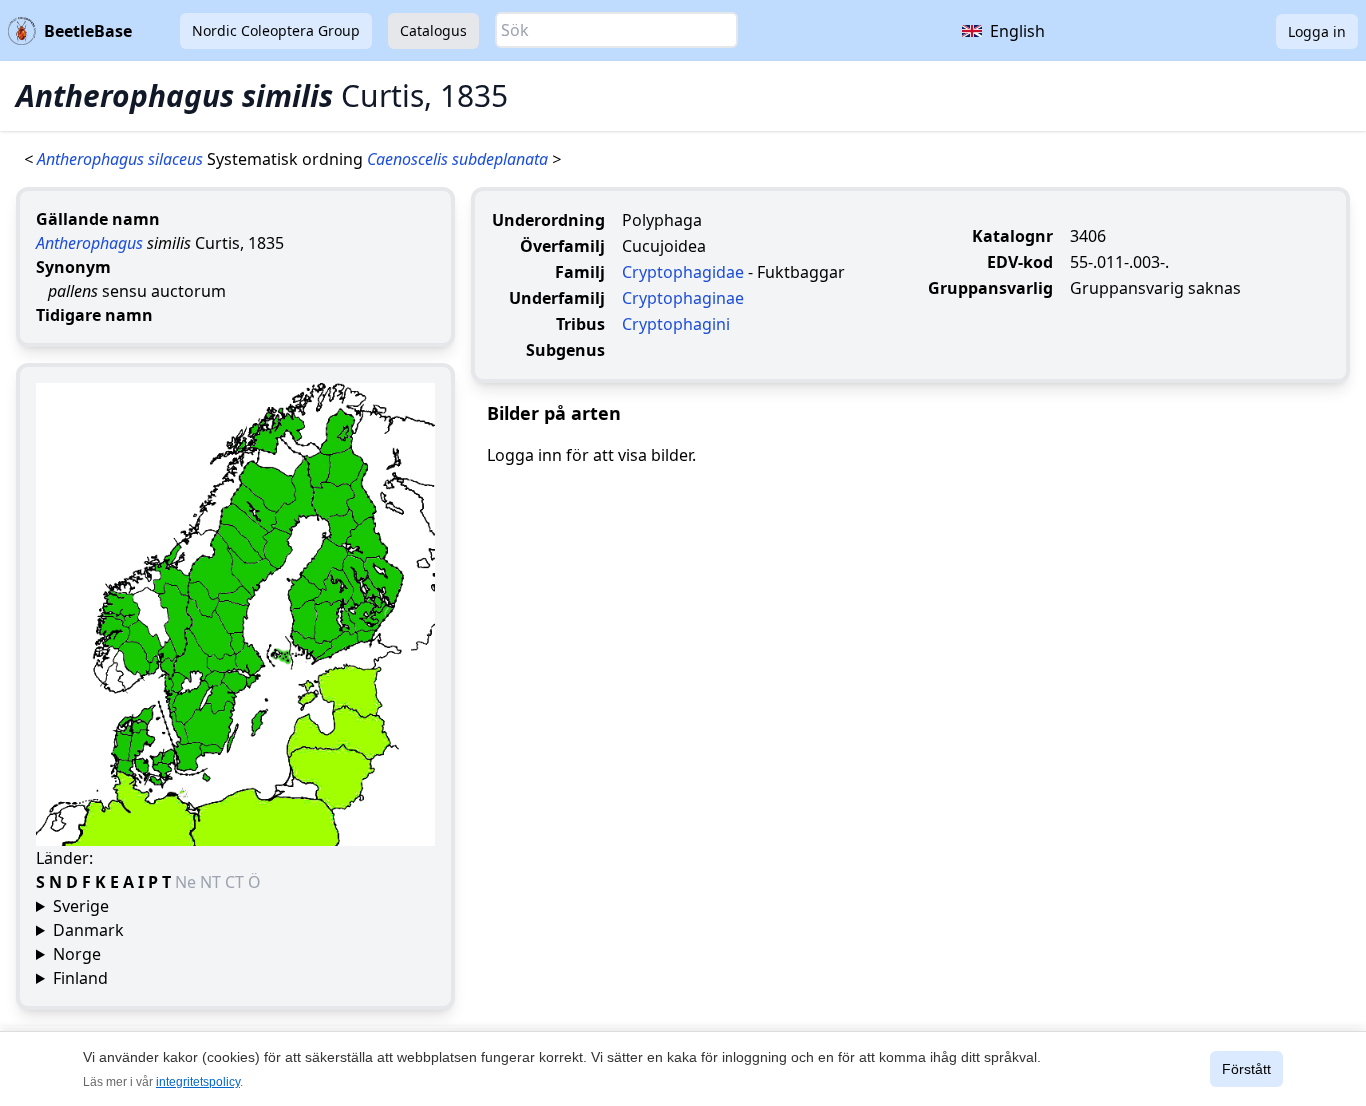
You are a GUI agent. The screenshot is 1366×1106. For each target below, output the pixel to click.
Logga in (1317, 31)
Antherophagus (89, 243)
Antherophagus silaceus (122, 159)
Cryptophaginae (683, 298)
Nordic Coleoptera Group (276, 30)
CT (236, 882)
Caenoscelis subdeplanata (459, 159)
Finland (80, 978)
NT (212, 882)
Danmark (88, 930)
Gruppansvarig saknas (1155, 288)
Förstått (1246, 1069)
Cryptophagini (676, 324)
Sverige (81, 906)
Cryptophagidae (683, 272)
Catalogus (433, 30)
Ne (187, 882)
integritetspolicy (198, 1082)
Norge (77, 954)
